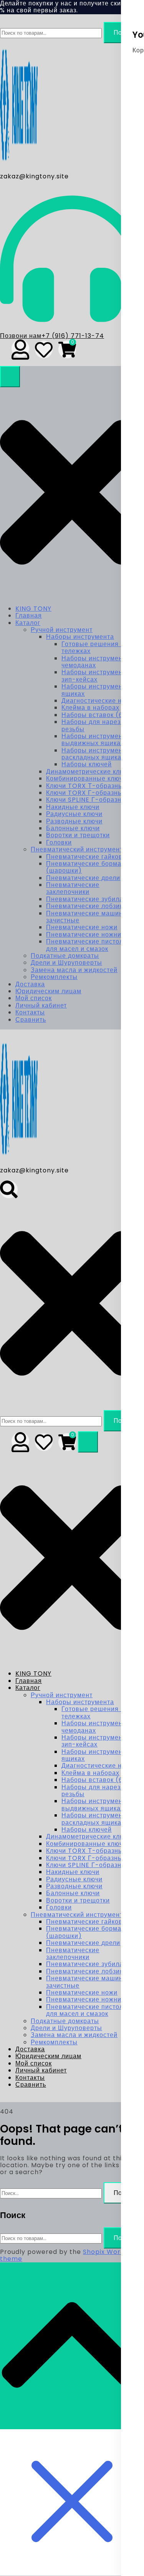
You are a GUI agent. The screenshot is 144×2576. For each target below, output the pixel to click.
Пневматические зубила (85, 899)
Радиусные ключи (74, 814)
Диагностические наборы (102, 701)
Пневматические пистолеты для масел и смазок (90, 945)
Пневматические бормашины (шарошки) (93, 867)
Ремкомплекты (54, 977)
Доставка (30, 984)
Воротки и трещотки (78, 835)
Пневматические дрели (83, 878)
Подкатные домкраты (65, 956)
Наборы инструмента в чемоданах (98, 662)
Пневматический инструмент (77, 849)
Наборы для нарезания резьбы (99, 725)
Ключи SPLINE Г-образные (88, 800)
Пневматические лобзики (86, 906)
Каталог (28, 623)
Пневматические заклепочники (73, 888)
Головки (59, 842)
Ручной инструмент (62, 630)
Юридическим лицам (48, 991)
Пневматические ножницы (88, 935)
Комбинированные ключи (86, 778)
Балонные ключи (73, 828)
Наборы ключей (87, 764)
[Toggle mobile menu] (10, 377)
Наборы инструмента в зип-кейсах (98, 676)
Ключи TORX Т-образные (87, 786)
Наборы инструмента (80, 637)
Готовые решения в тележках (93, 647)
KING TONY (33, 609)
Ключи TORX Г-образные (86, 793)
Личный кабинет (41, 1005)
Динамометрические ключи (89, 772)
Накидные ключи (73, 807)
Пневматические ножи (82, 927)
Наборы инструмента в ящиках (98, 690)
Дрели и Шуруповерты (66, 963)
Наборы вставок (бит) (97, 715)
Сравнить (31, 1020)
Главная (29, 615)
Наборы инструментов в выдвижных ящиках (100, 740)
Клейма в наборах (90, 708)
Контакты (30, 1012)
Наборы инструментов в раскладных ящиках (100, 754)
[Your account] (20, 348)
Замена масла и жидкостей (74, 970)
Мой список (34, 998)
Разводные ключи (74, 821)
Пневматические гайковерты (92, 857)
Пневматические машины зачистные (87, 917)
